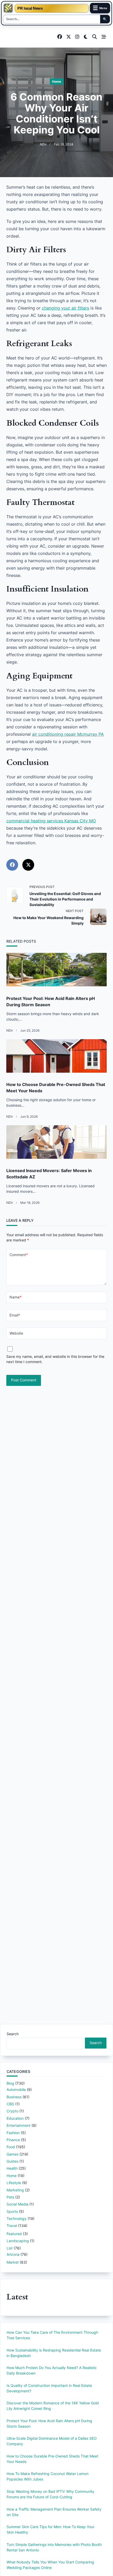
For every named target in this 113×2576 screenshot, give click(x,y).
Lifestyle (14, 2183)
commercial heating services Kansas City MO (51, 821)
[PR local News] (8, 8)
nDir (43, 144)
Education (15, 2118)
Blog (10, 2083)
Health (12, 2168)
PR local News (30, 8)
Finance (13, 2140)
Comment (19, 1255)
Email (15, 1315)
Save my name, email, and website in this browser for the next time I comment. (55, 1359)
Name (16, 1297)
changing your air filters (65, 308)
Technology (17, 2218)
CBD (10, 2104)
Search (13, 2034)
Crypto (12, 2111)
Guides (12, 2161)
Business (14, 2097)
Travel (12, 2226)
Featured (14, 2234)
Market (13, 2262)
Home (56, 81)
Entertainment (19, 2125)
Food (11, 2147)
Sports (12, 2211)
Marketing (15, 2190)
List (10, 2248)
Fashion (13, 2133)
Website (16, 1333)
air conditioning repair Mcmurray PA (68, 734)
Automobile (16, 2090)
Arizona (13, 2254)
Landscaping (18, 2241)
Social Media (17, 2204)
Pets (10, 2197)
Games (12, 2154)
